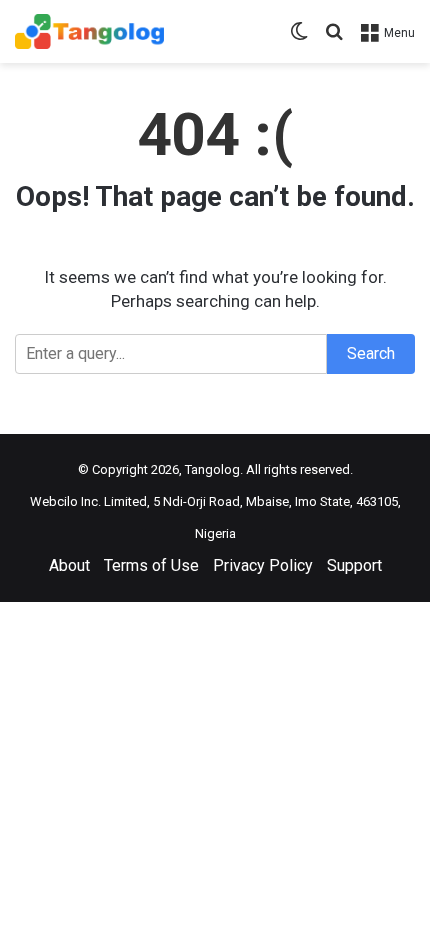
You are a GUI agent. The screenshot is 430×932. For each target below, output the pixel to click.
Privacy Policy (263, 565)
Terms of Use (151, 565)
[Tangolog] (89, 31)
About (69, 565)
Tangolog (212, 469)
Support (354, 565)
